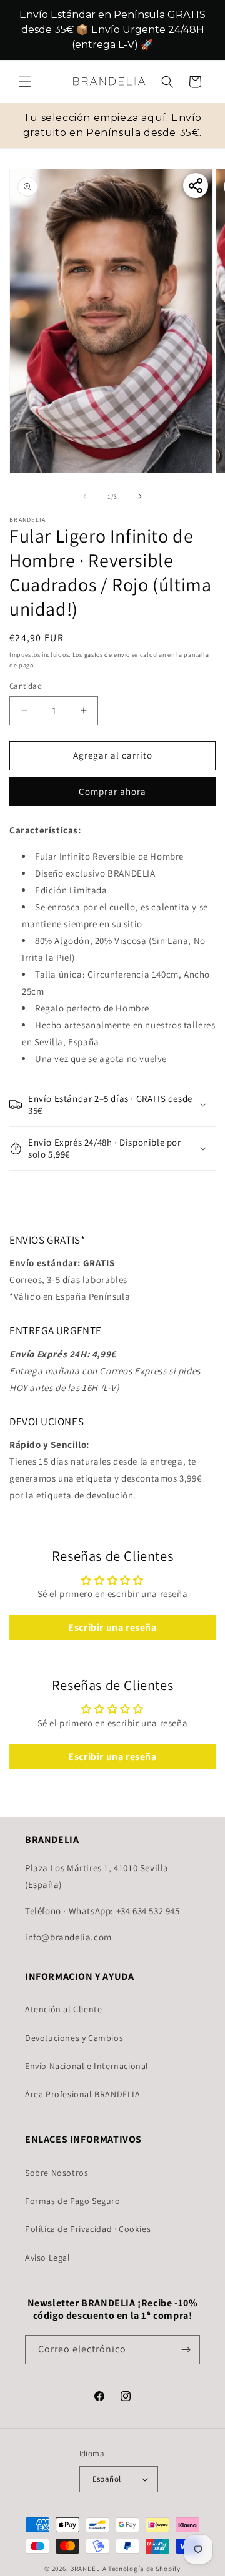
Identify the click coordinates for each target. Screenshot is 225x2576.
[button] (25, 82)
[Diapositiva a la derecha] (140, 496)
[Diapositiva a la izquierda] (85, 496)
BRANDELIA (88, 2569)
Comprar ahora (112, 791)
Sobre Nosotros (57, 2173)
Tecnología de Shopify (144, 2569)
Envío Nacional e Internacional (87, 2066)
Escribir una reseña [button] (112, 1627)
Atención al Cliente (63, 2009)
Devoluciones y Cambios (74, 2038)
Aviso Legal (48, 2258)
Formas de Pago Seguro (73, 2201)
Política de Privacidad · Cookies (88, 2229)
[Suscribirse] (186, 2350)
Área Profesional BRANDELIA (83, 2094)
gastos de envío (107, 655)
